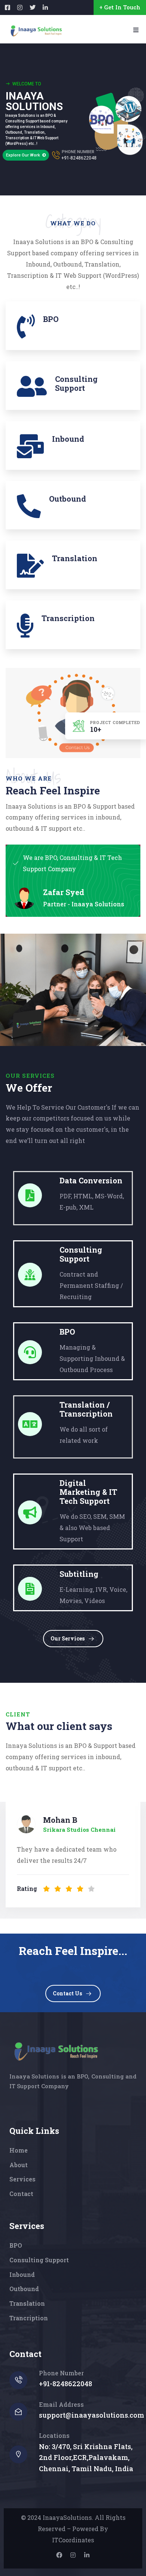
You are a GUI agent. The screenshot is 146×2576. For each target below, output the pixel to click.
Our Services (68, 1638)
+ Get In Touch (120, 7)
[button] (137, 1856)
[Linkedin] (87, 2555)
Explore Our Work (24, 155)
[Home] (55, 2051)
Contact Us (67, 1993)
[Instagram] (73, 2555)
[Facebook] (59, 2555)
